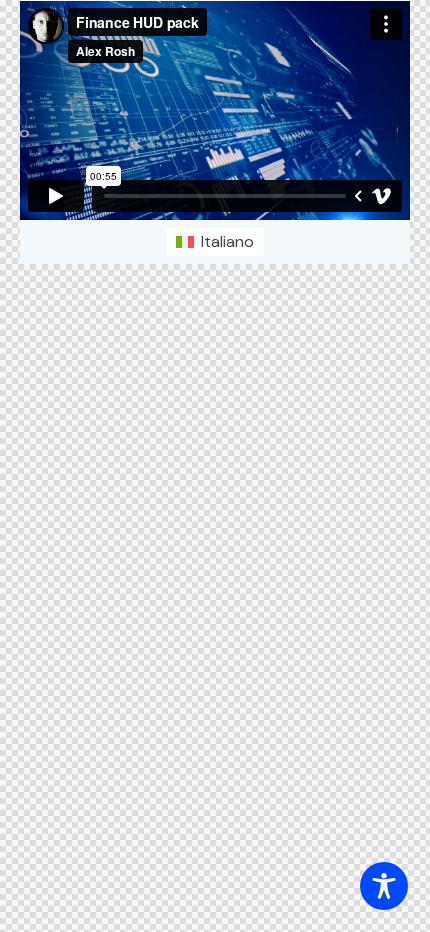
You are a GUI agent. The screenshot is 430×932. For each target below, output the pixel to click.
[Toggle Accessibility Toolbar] (384, 886)
